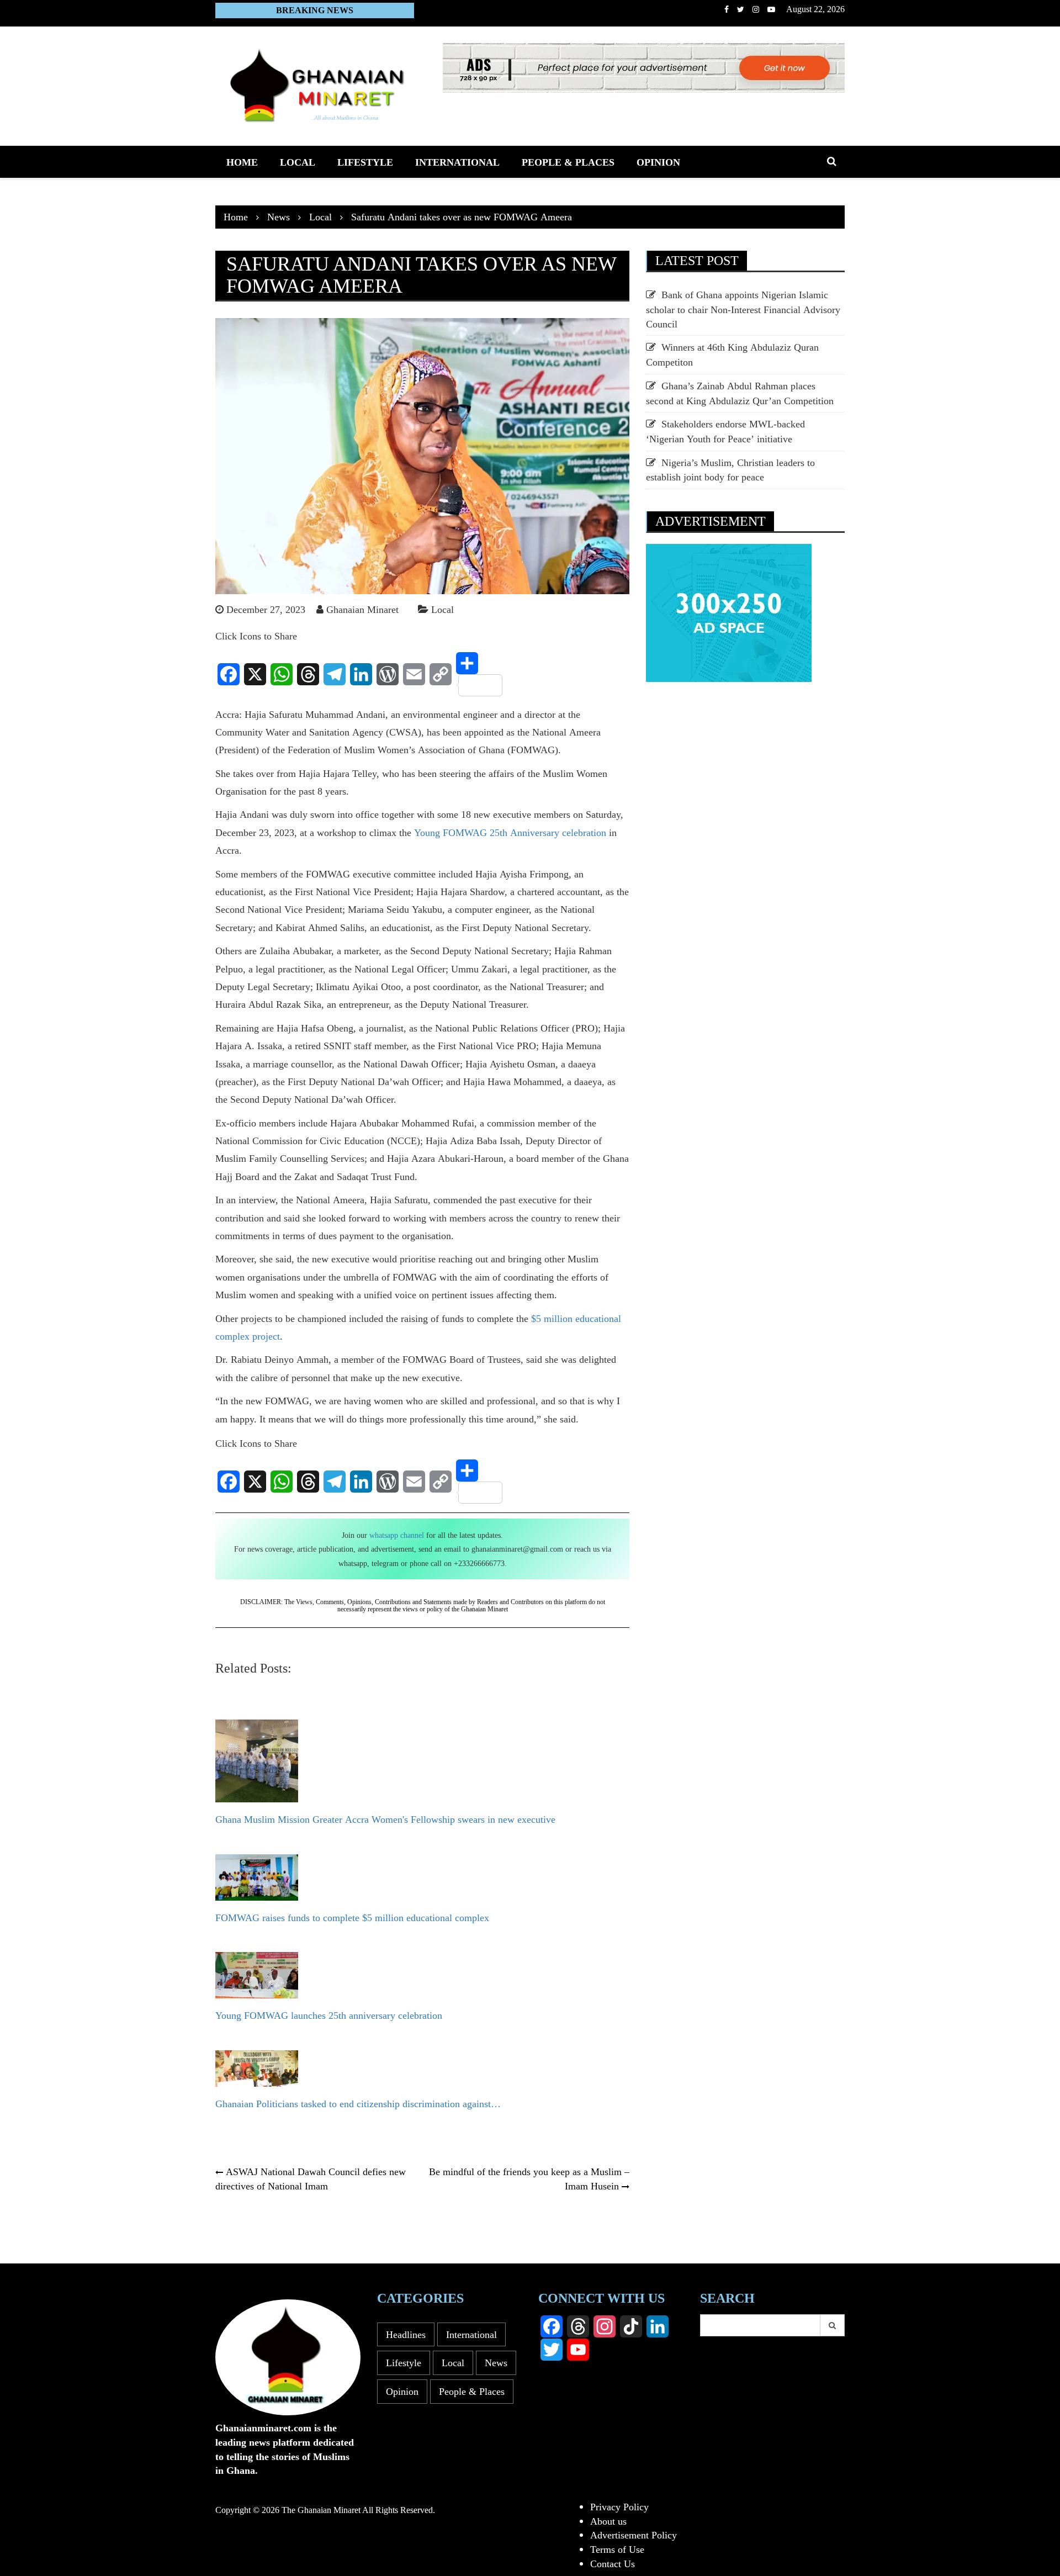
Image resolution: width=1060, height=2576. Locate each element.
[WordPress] (388, 674)
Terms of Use (617, 2549)
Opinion (658, 162)
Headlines (406, 2334)
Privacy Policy (619, 2506)
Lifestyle (365, 162)
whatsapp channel (397, 1535)
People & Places (568, 162)
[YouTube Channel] (578, 2350)
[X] (255, 674)
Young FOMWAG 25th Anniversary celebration (510, 832)
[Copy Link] (441, 674)
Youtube (771, 9)
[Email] (414, 674)
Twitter (741, 9)
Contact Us (613, 2563)
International (457, 162)
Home (242, 162)
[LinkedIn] (361, 674)
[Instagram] (605, 2326)
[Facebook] (229, 674)
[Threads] (308, 674)
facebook (727, 9)
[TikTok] (631, 2326)
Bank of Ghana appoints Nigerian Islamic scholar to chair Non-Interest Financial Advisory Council (743, 309)
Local (298, 162)
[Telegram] (335, 674)
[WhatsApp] (282, 674)
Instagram (756, 9)
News (496, 2362)
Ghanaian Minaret (362, 609)
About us (608, 2521)
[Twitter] (552, 2350)
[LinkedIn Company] (658, 2326)
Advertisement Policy (634, 2535)
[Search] (833, 2325)
